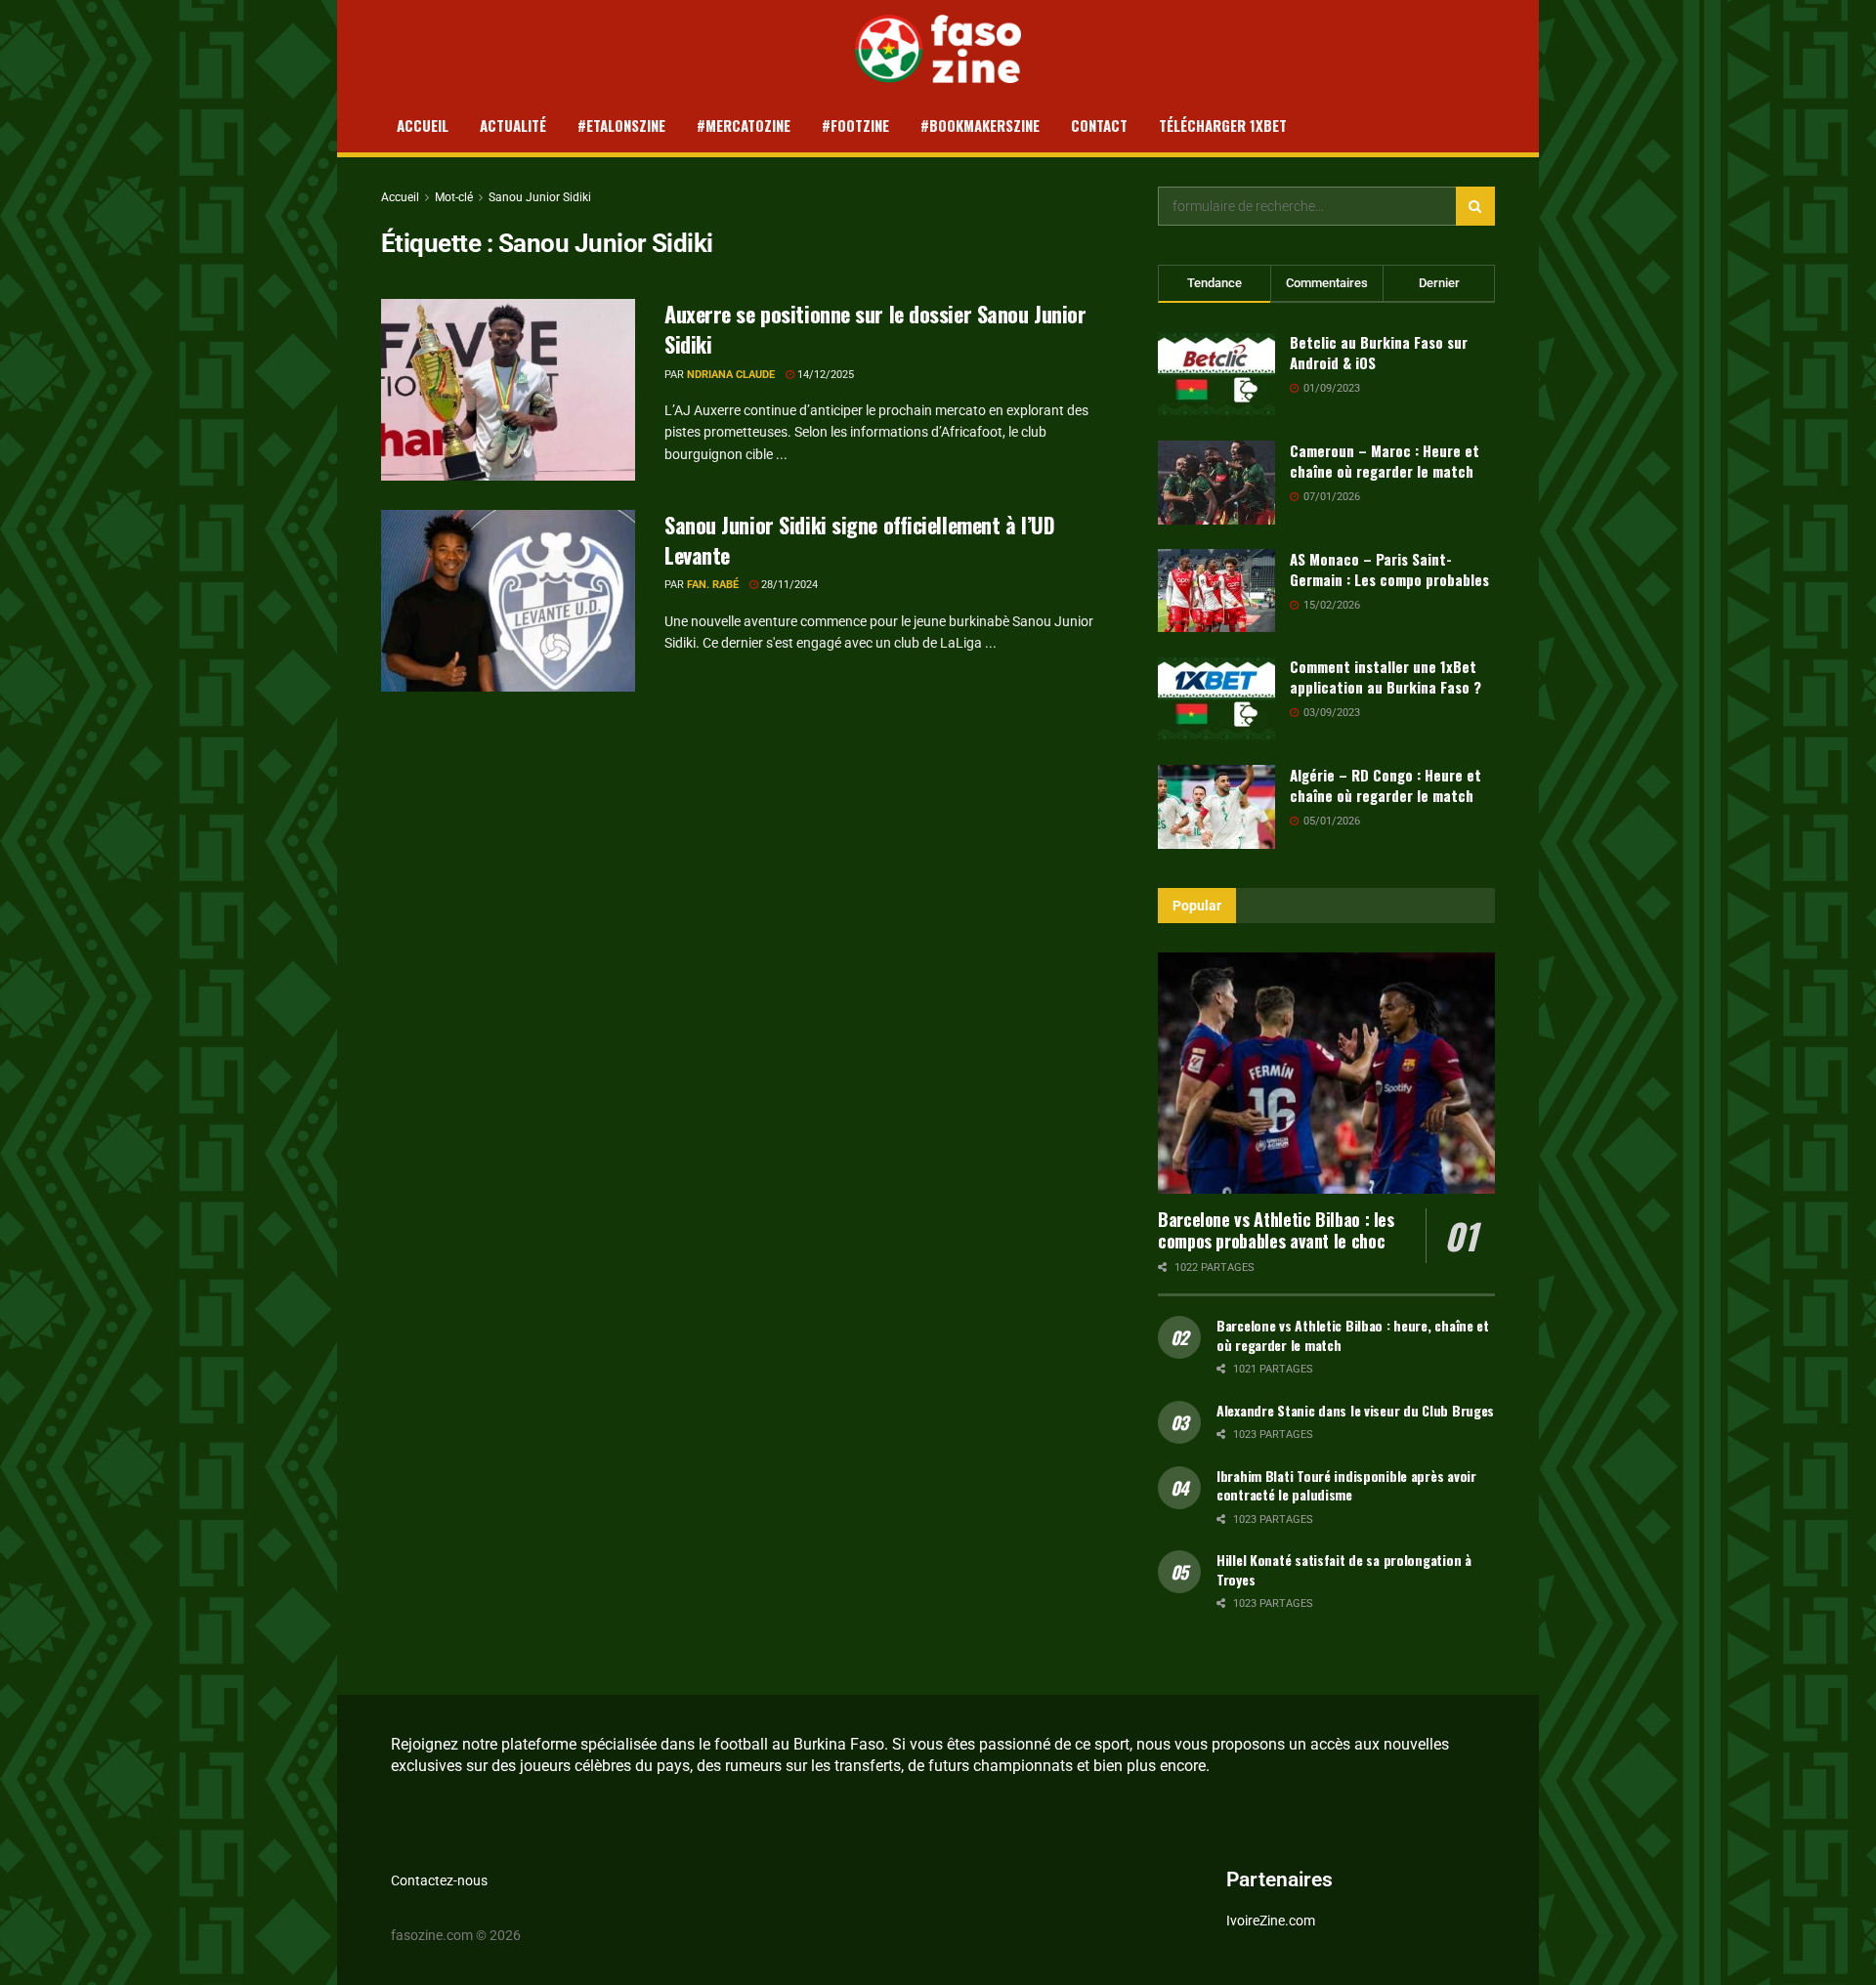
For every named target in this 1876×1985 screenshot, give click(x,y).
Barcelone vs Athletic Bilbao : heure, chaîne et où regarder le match (1353, 1335)
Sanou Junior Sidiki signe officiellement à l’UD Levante (859, 540)
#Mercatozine (744, 125)
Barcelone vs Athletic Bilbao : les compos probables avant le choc (1276, 1230)
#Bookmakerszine (980, 125)
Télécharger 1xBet (1223, 125)
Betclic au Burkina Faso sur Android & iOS (1379, 352)
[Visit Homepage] (938, 49)
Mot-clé (454, 197)
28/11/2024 (788, 585)
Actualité (513, 125)
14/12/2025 (824, 375)
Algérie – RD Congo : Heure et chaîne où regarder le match (1386, 785)
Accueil (423, 125)
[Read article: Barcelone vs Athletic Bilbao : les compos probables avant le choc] (1326, 1073)
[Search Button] (1475, 206)
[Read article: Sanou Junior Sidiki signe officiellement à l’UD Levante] (508, 601)
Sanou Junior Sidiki (540, 197)
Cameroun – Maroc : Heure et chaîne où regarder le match (1385, 461)
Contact (1099, 125)
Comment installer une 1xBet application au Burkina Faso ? (1386, 676)
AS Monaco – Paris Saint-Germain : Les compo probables (1389, 569)
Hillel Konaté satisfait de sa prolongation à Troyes (1344, 1569)
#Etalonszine (621, 125)
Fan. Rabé (713, 585)
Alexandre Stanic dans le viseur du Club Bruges (1355, 1410)
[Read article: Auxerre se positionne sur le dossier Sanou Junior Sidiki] (508, 390)
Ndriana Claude (731, 375)
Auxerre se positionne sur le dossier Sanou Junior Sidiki (875, 329)
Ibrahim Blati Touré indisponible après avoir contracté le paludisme (1346, 1485)
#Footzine (855, 125)
